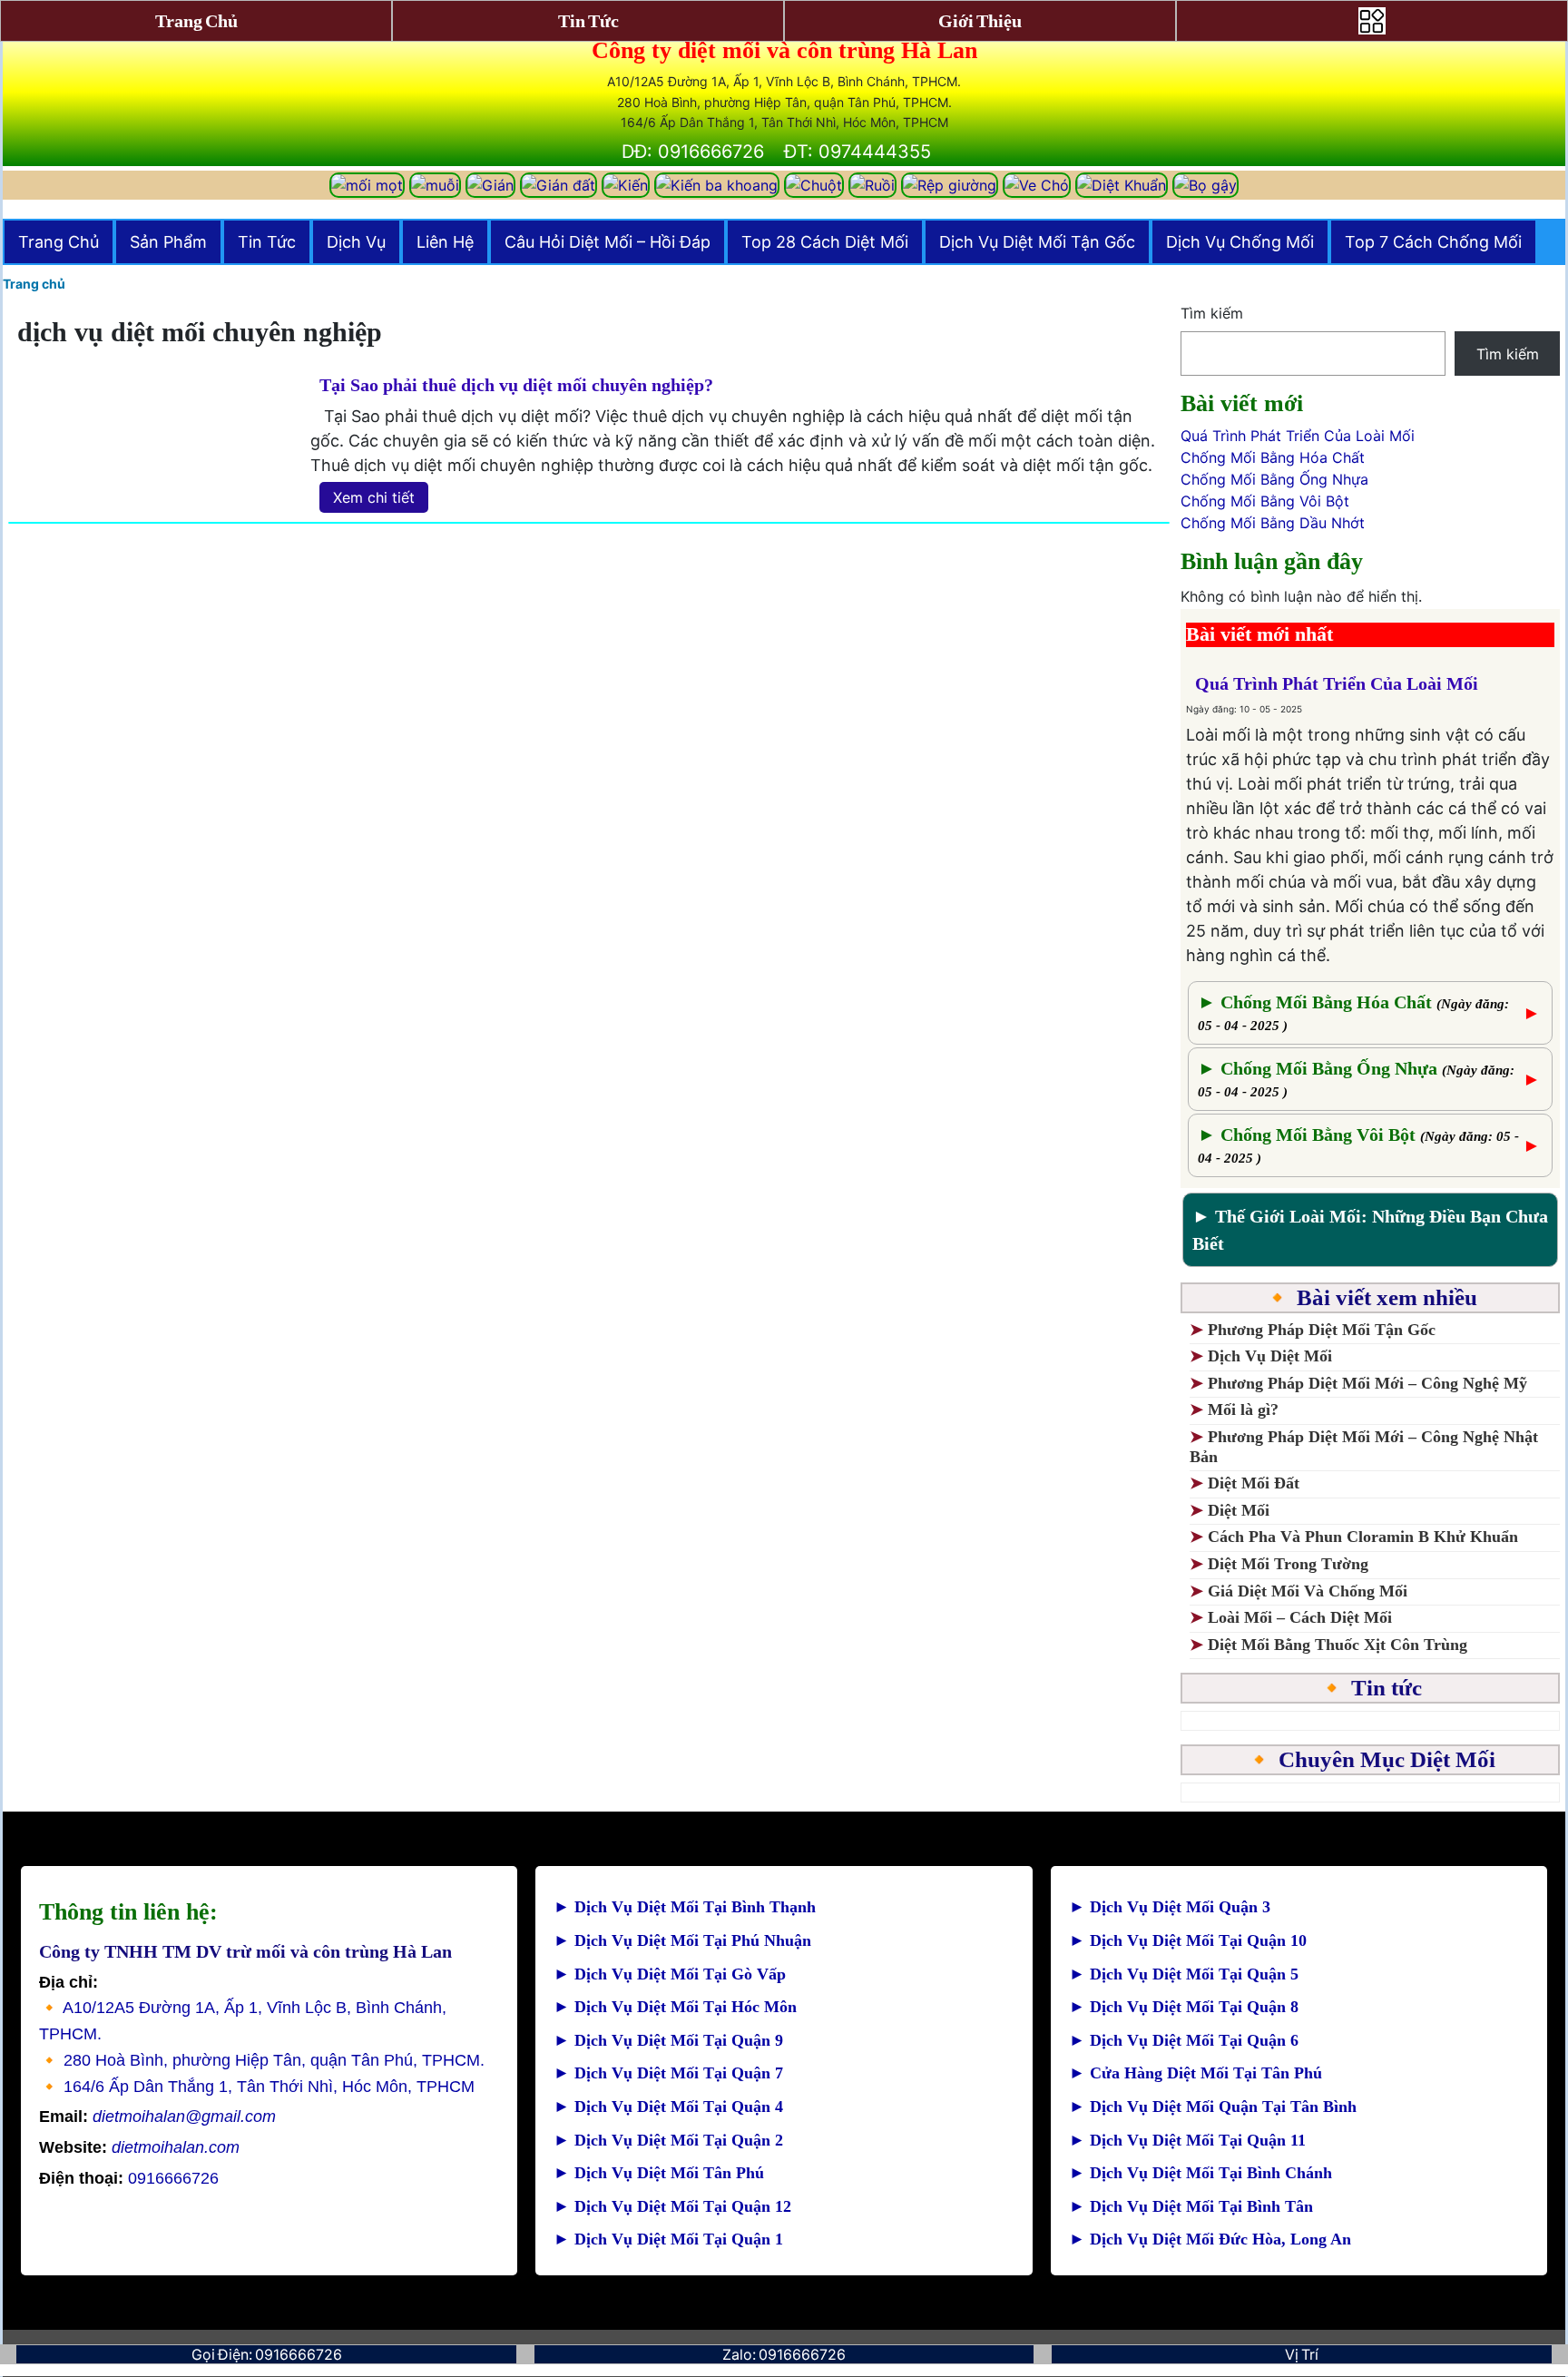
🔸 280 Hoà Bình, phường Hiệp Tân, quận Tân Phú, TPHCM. (262, 2060)
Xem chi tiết (374, 497)
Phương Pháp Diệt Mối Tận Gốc (1322, 1330)
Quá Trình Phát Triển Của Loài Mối (1298, 436)
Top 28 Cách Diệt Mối (825, 242)
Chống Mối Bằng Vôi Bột (1265, 501)
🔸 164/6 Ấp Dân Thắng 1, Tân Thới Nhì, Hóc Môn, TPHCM (257, 2087)
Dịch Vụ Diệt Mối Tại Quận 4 (668, 2107)
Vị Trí (1302, 2354)
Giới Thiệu (980, 21)
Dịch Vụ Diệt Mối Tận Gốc (1037, 242)
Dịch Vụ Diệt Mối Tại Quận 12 (672, 2206)
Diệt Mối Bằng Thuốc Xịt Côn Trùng (1338, 1645)
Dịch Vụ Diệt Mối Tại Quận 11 (1187, 2140)
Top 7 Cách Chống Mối (1433, 242)
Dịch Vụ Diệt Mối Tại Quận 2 (668, 2140)
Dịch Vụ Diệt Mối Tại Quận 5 (1184, 1974)
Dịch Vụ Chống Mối (1240, 242)
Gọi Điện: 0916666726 (267, 2354)
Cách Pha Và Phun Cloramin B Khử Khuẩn (1363, 1537)
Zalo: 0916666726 (784, 2354)
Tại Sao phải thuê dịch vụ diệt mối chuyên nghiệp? (516, 385)
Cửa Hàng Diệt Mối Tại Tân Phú (1196, 2073)
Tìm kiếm (1212, 313)
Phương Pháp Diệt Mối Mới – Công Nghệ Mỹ (1367, 1383)
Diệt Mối (1239, 1510)
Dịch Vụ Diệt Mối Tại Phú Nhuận (682, 1940)
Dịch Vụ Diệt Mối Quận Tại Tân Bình (1213, 2107)
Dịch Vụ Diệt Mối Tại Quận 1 (668, 2239)
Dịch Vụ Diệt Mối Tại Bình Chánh (1200, 2173)
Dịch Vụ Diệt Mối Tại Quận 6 (1184, 2040)
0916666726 (129, 2178)
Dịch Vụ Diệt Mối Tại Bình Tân (1191, 2206)
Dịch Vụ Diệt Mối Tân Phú (659, 2173)
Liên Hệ (445, 242)
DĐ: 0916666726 (693, 152)
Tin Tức (267, 242)
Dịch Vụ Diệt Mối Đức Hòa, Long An (1210, 2239)
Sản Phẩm (168, 242)
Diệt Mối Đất (1254, 1483)
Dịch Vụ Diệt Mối (1270, 1356)
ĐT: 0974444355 (857, 152)
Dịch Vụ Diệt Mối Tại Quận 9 (668, 2040)
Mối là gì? (1245, 1410)
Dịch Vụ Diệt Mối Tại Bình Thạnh (685, 1907)
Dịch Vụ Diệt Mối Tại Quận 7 (668, 2073)
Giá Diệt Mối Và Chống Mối (1308, 1591)
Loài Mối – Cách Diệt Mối (1300, 1617)
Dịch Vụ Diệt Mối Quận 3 (1170, 1907)
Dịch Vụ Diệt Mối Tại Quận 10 (1188, 1940)
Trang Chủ (59, 242)
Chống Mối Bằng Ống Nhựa (1274, 479)
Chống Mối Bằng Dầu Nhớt (1273, 523)
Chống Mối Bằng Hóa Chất (1273, 457)
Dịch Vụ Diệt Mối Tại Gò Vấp (670, 1974)
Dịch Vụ (356, 242)
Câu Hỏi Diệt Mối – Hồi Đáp (608, 242)
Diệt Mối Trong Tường (1288, 1564)
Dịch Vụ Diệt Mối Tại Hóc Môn (675, 2007)
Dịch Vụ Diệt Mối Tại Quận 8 (1184, 2007)
